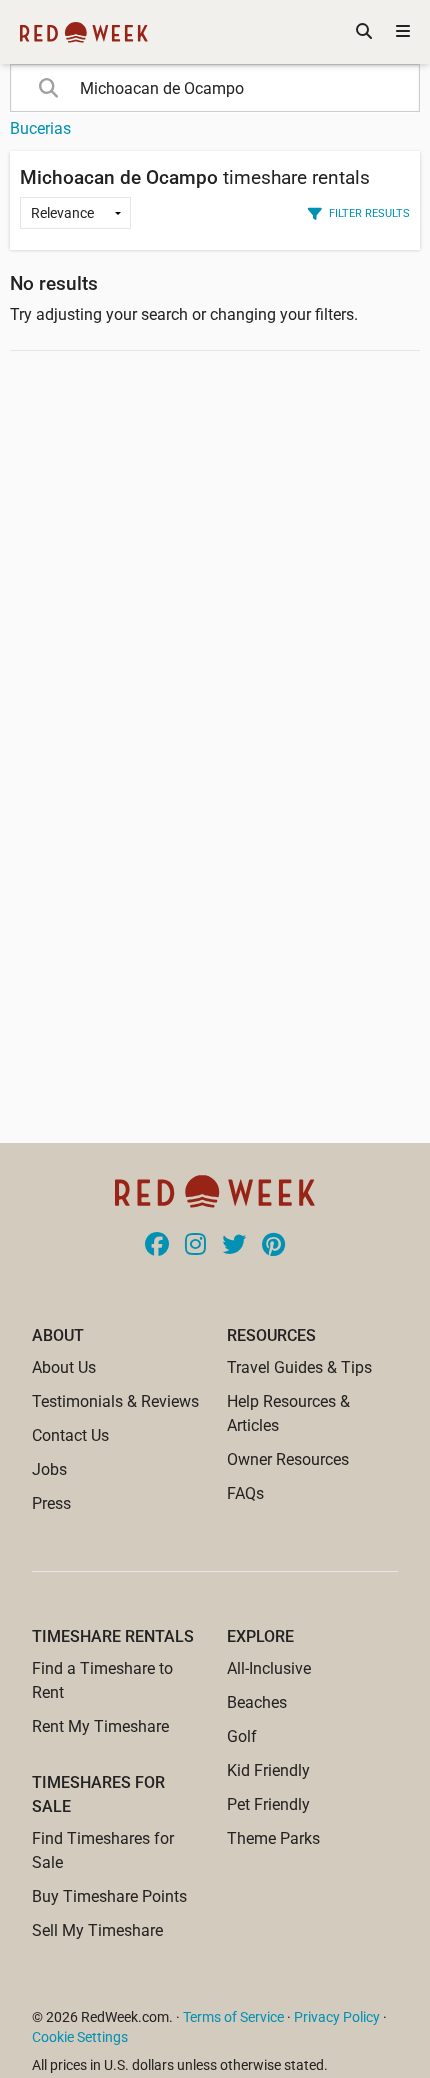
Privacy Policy (337, 2017)
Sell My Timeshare (97, 1930)
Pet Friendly (268, 1804)
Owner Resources (288, 1459)
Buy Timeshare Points (109, 1896)
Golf (242, 1736)
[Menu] (403, 32)
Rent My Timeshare (100, 1726)
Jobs (49, 1469)
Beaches (257, 1702)
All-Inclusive (269, 1668)
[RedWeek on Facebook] (157, 1246)
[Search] (364, 32)
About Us (64, 1367)
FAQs (245, 1493)
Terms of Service (233, 2017)
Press (51, 1503)
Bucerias (40, 128)
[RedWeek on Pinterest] (273, 1246)
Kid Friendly (268, 1770)
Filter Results (369, 213)
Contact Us (70, 1435)
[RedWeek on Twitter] (234, 1246)
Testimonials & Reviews (115, 1401)
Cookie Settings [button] (80, 2037)
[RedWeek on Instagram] (195, 1246)
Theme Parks (273, 1838)
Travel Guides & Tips (299, 1367)
